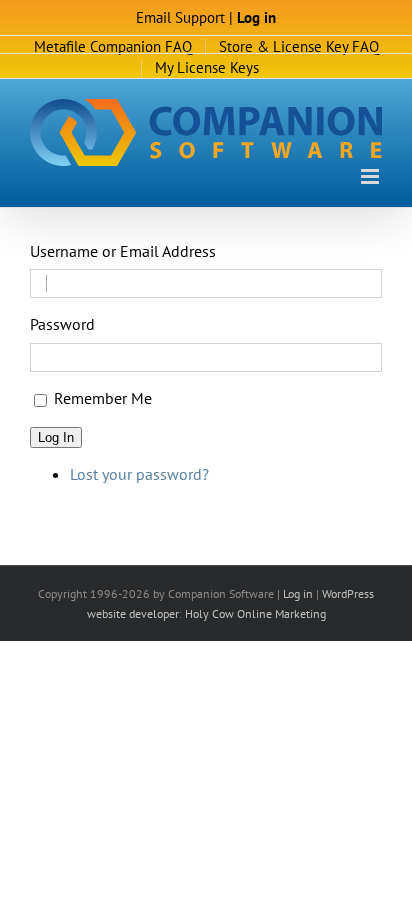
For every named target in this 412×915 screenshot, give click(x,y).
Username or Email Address (123, 251)
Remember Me (103, 398)
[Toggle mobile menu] (371, 176)
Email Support (180, 17)
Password (62, 324)
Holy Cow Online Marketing (255, 613)
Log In (56, 437)
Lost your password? (139, 474)
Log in (256, 17)
